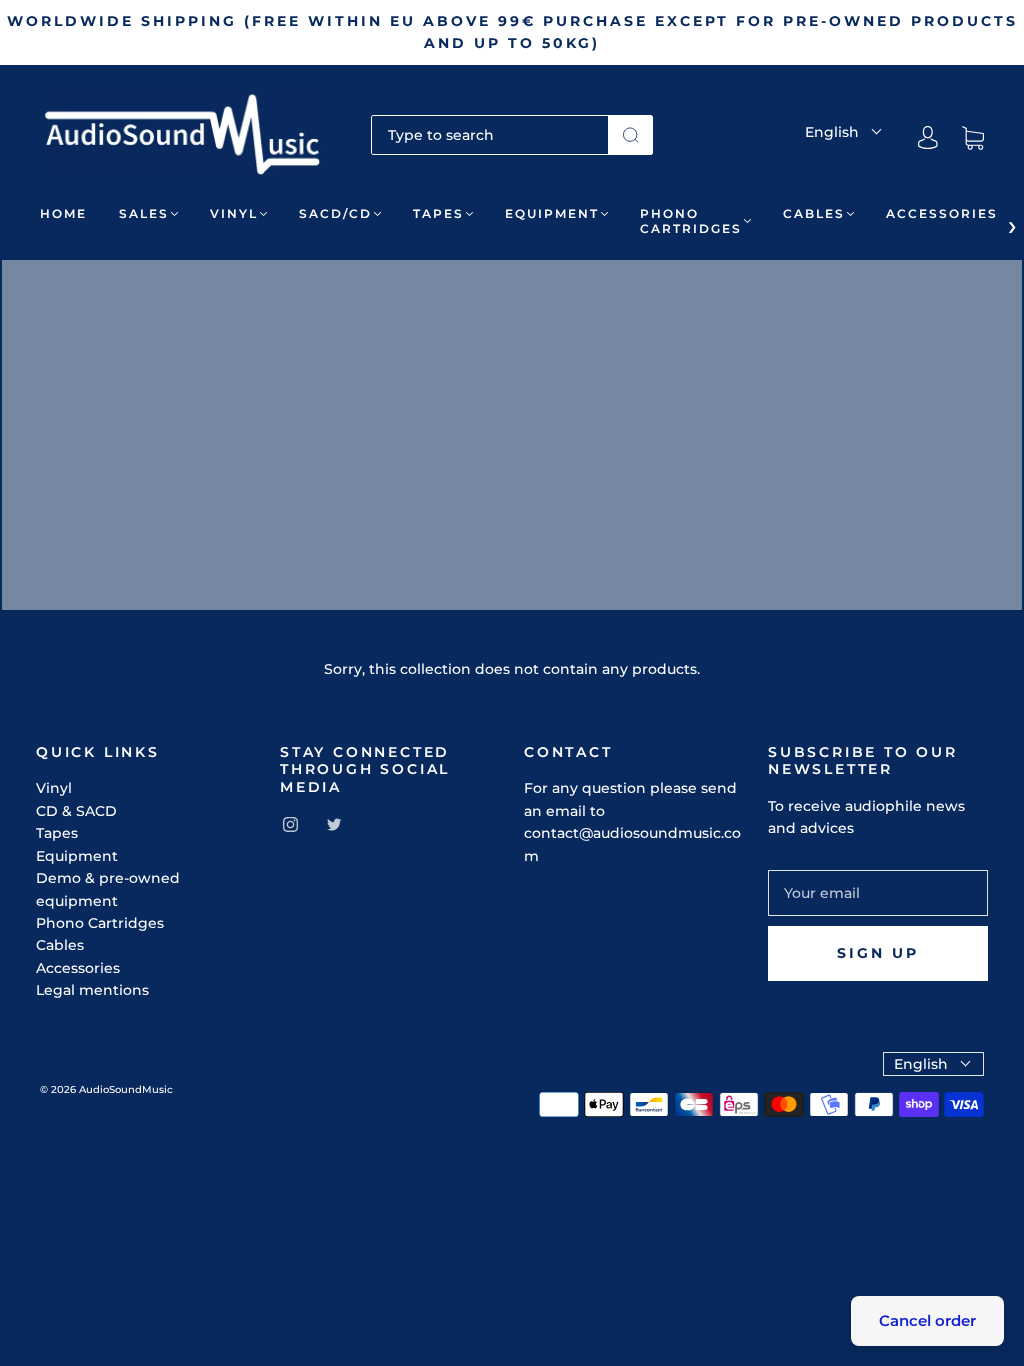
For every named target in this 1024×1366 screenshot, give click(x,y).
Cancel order (927, 1320)
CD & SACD (76, 811)
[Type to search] (490, 135)
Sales (144, 213)
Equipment (552, 213)
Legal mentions (92, 990)
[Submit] (630, 135)
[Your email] (878, 893)
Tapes (438, 213)
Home (63, 213)
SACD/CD (335, 213)
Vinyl (234, 213)
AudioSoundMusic (126, 1089)
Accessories (942, 213)
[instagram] (290, 824)
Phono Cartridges (691, 221)
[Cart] (973, 138)
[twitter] (334, 824)
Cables (814, 213)
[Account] (928, 138)
